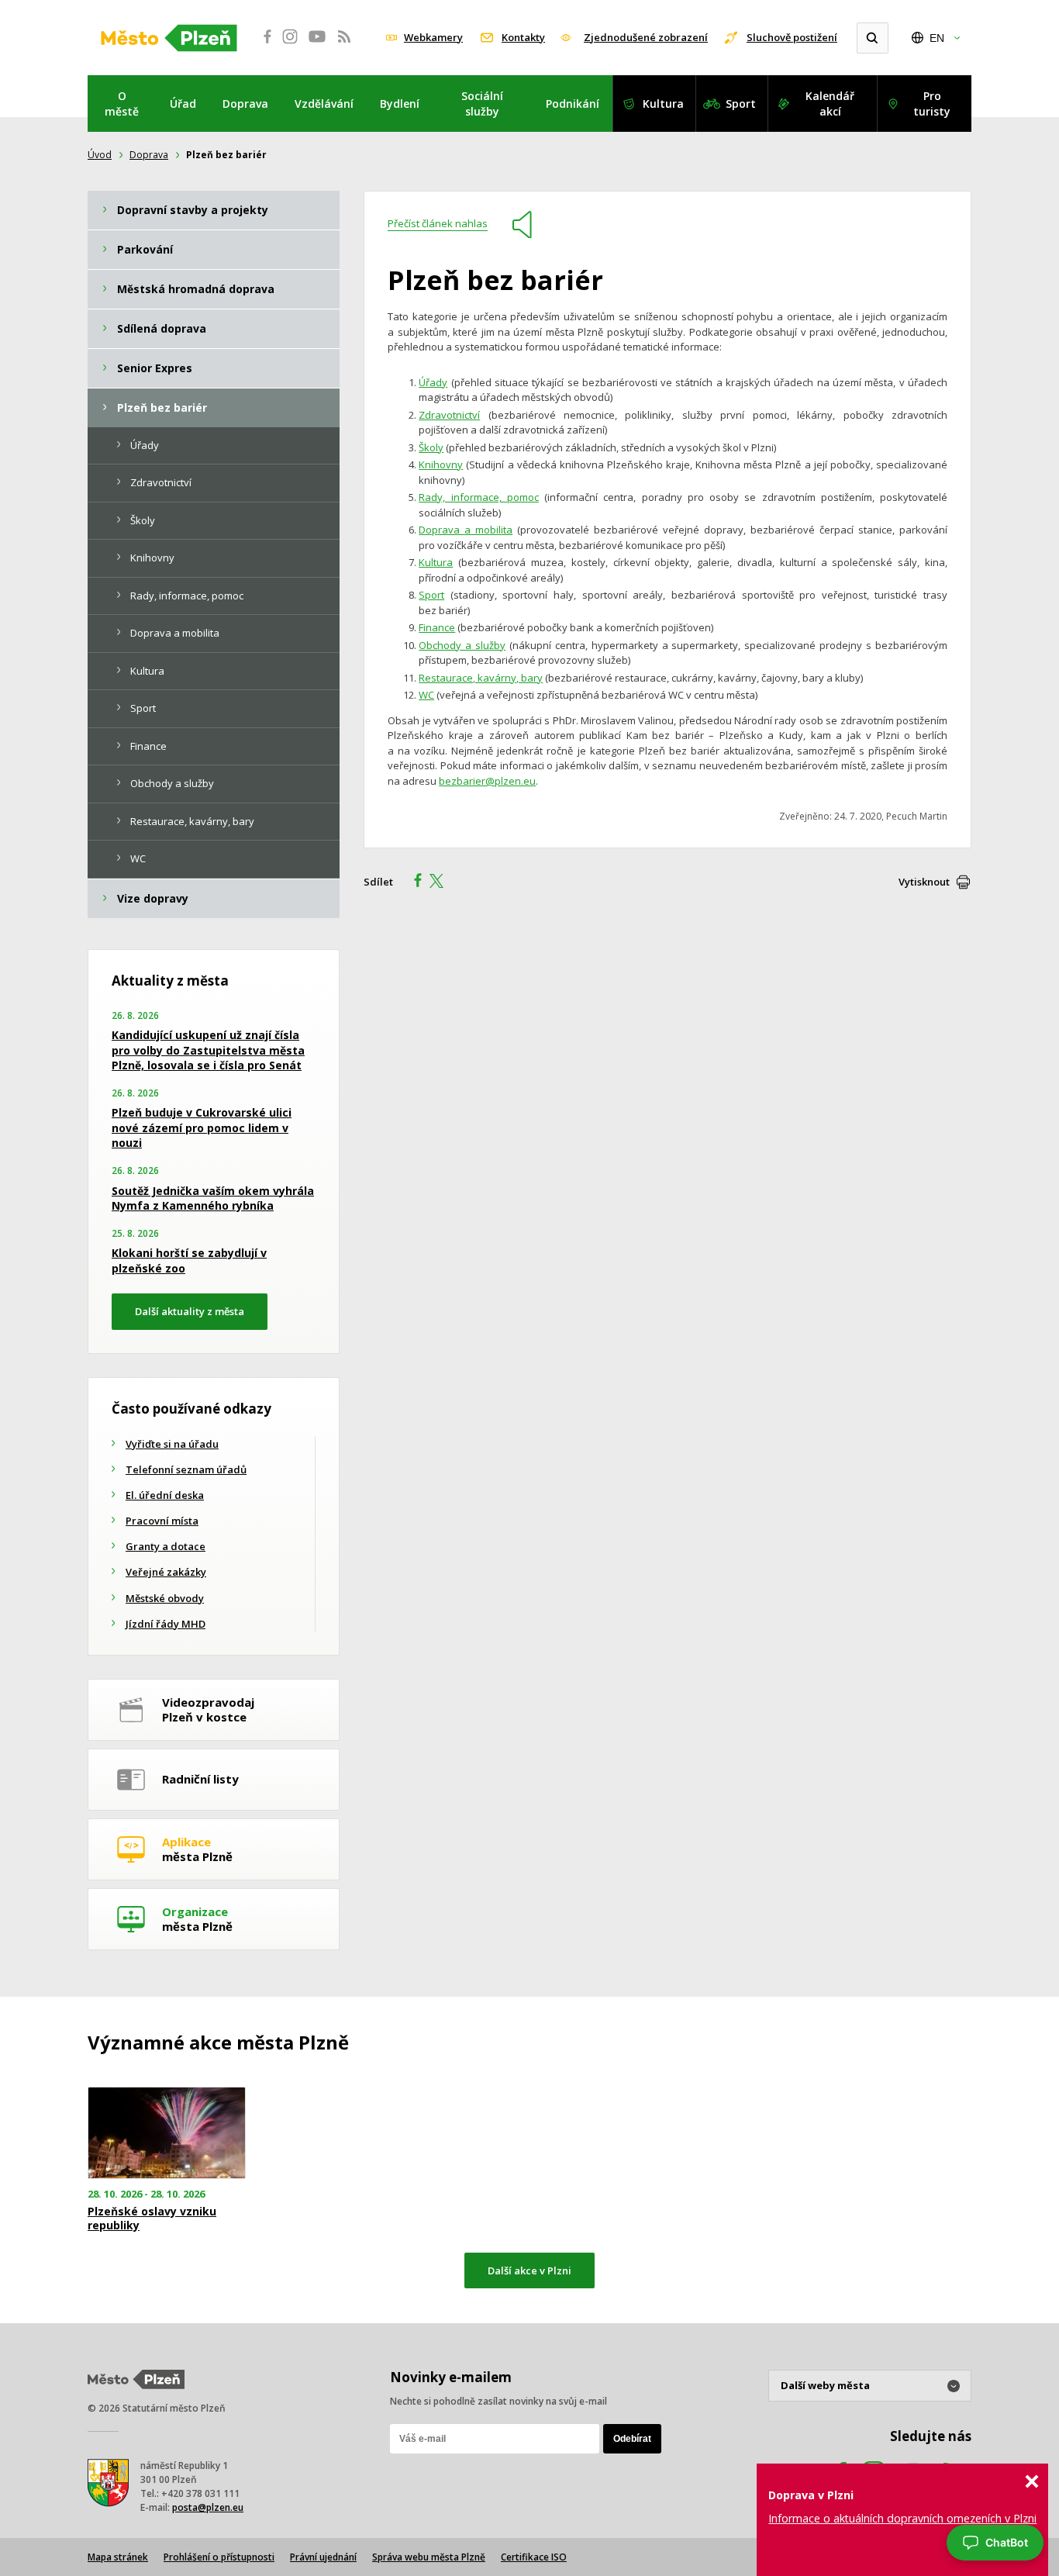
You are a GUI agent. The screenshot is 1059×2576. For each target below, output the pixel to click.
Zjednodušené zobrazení (646, 37)
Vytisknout (924, 882)
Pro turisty (932, 104)
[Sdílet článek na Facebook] (413, 882)
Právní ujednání (323, 2557)
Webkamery (433, 37)
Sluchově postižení (792, 37)
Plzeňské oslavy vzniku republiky (152, 2219)
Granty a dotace (166, 1546)
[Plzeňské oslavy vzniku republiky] (167, 2133)
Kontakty (523, 37)
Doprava (245, 104)
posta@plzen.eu (208, 2507)
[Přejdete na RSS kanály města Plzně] (344, 45)
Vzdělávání (324, 104)
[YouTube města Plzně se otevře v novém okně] (317, 45)
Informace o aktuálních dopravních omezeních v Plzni (902, 2518)
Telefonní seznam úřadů (186, 1469)
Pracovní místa (162, 1521)
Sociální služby (482, 104)
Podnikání (573, 104)
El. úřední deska (165, 1495)
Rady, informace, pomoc (479, 497)
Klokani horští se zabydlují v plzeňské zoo (189, 1260)
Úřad (183, 104)
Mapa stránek (118, 2557)
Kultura (663, 104)
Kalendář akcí (830, 104)
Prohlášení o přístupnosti (219, 2557)
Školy (431, 447)
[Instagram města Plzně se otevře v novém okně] (290, 45)
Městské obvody (165, 1598)
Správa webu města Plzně (429, 2557)
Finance (437, 627)
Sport (741, 104)
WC (426, 695)
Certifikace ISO (534, 2557)
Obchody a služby (462, 645)
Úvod (100, 155)
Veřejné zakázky (166, 1572)
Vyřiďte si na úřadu (172, 1444)
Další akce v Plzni (529, 2270)
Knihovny (441, 464)
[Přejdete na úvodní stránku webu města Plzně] (169, 38)
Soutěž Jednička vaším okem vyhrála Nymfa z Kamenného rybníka (213, 1198)
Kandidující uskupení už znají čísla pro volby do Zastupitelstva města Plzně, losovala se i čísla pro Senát (208, 1050)
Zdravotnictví (449, 415)
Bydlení (400, 104)
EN (937, 38)
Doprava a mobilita (466, 530)
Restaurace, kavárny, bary (481, 678)
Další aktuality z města (190, 1311)
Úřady (433, 382)
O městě (122, 104)
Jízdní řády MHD (166, 1624)
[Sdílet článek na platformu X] (442, 882)
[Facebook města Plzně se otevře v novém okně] (263, 45)
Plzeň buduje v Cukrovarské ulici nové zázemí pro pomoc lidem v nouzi (202, 1127)
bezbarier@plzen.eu (487, 781)
